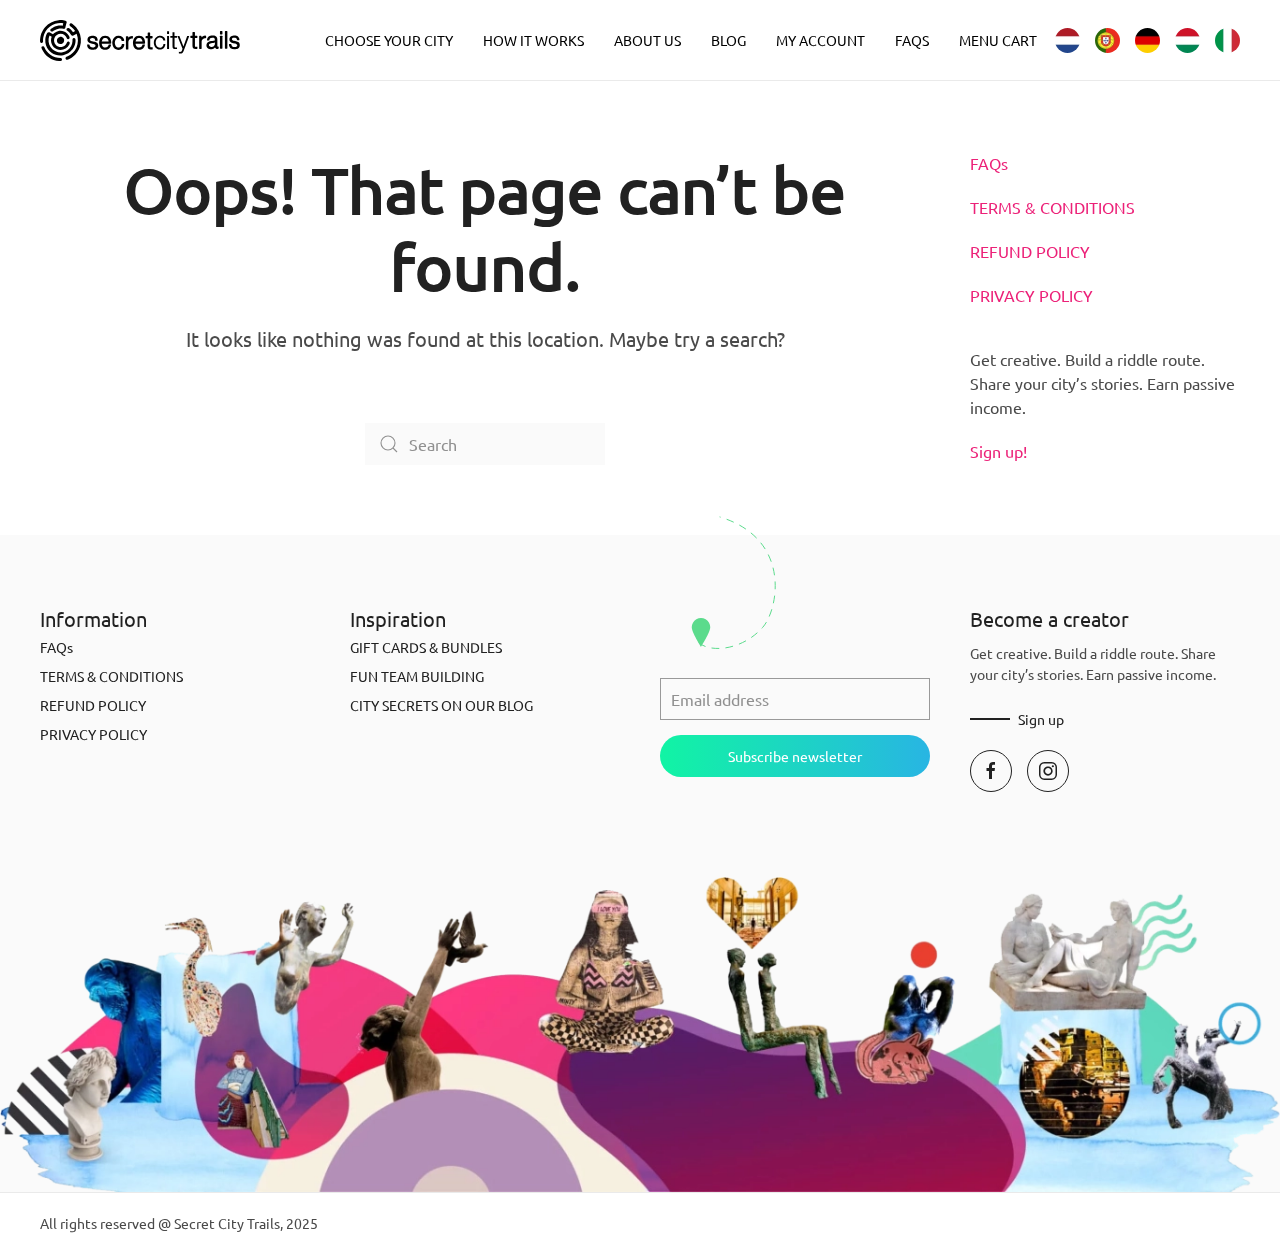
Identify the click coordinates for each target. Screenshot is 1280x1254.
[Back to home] (140, 40)
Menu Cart (998, 40)
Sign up (1041, 719)
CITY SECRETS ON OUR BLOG (441, 705)
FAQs (912, 40)
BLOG (728, 40)
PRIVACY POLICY (1031, 295)
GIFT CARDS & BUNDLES (426, 647)
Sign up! (998, 451)
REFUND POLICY (1030, 251)
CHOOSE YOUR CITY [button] (389, 40)
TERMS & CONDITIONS (1052, 207)
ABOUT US (647, 40)
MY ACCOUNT (820, 40)
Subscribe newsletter (795, 756)
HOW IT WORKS (533, 40)
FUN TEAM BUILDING (417, 676)
